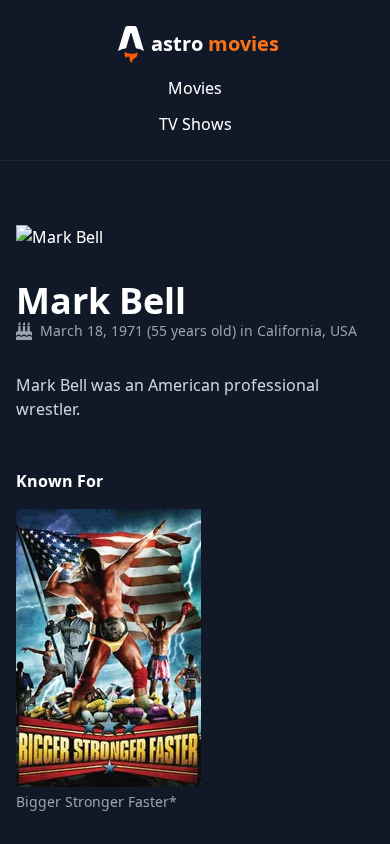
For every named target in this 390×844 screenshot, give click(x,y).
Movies (195, 88)
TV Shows (195, 124)
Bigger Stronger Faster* (96, 801)
